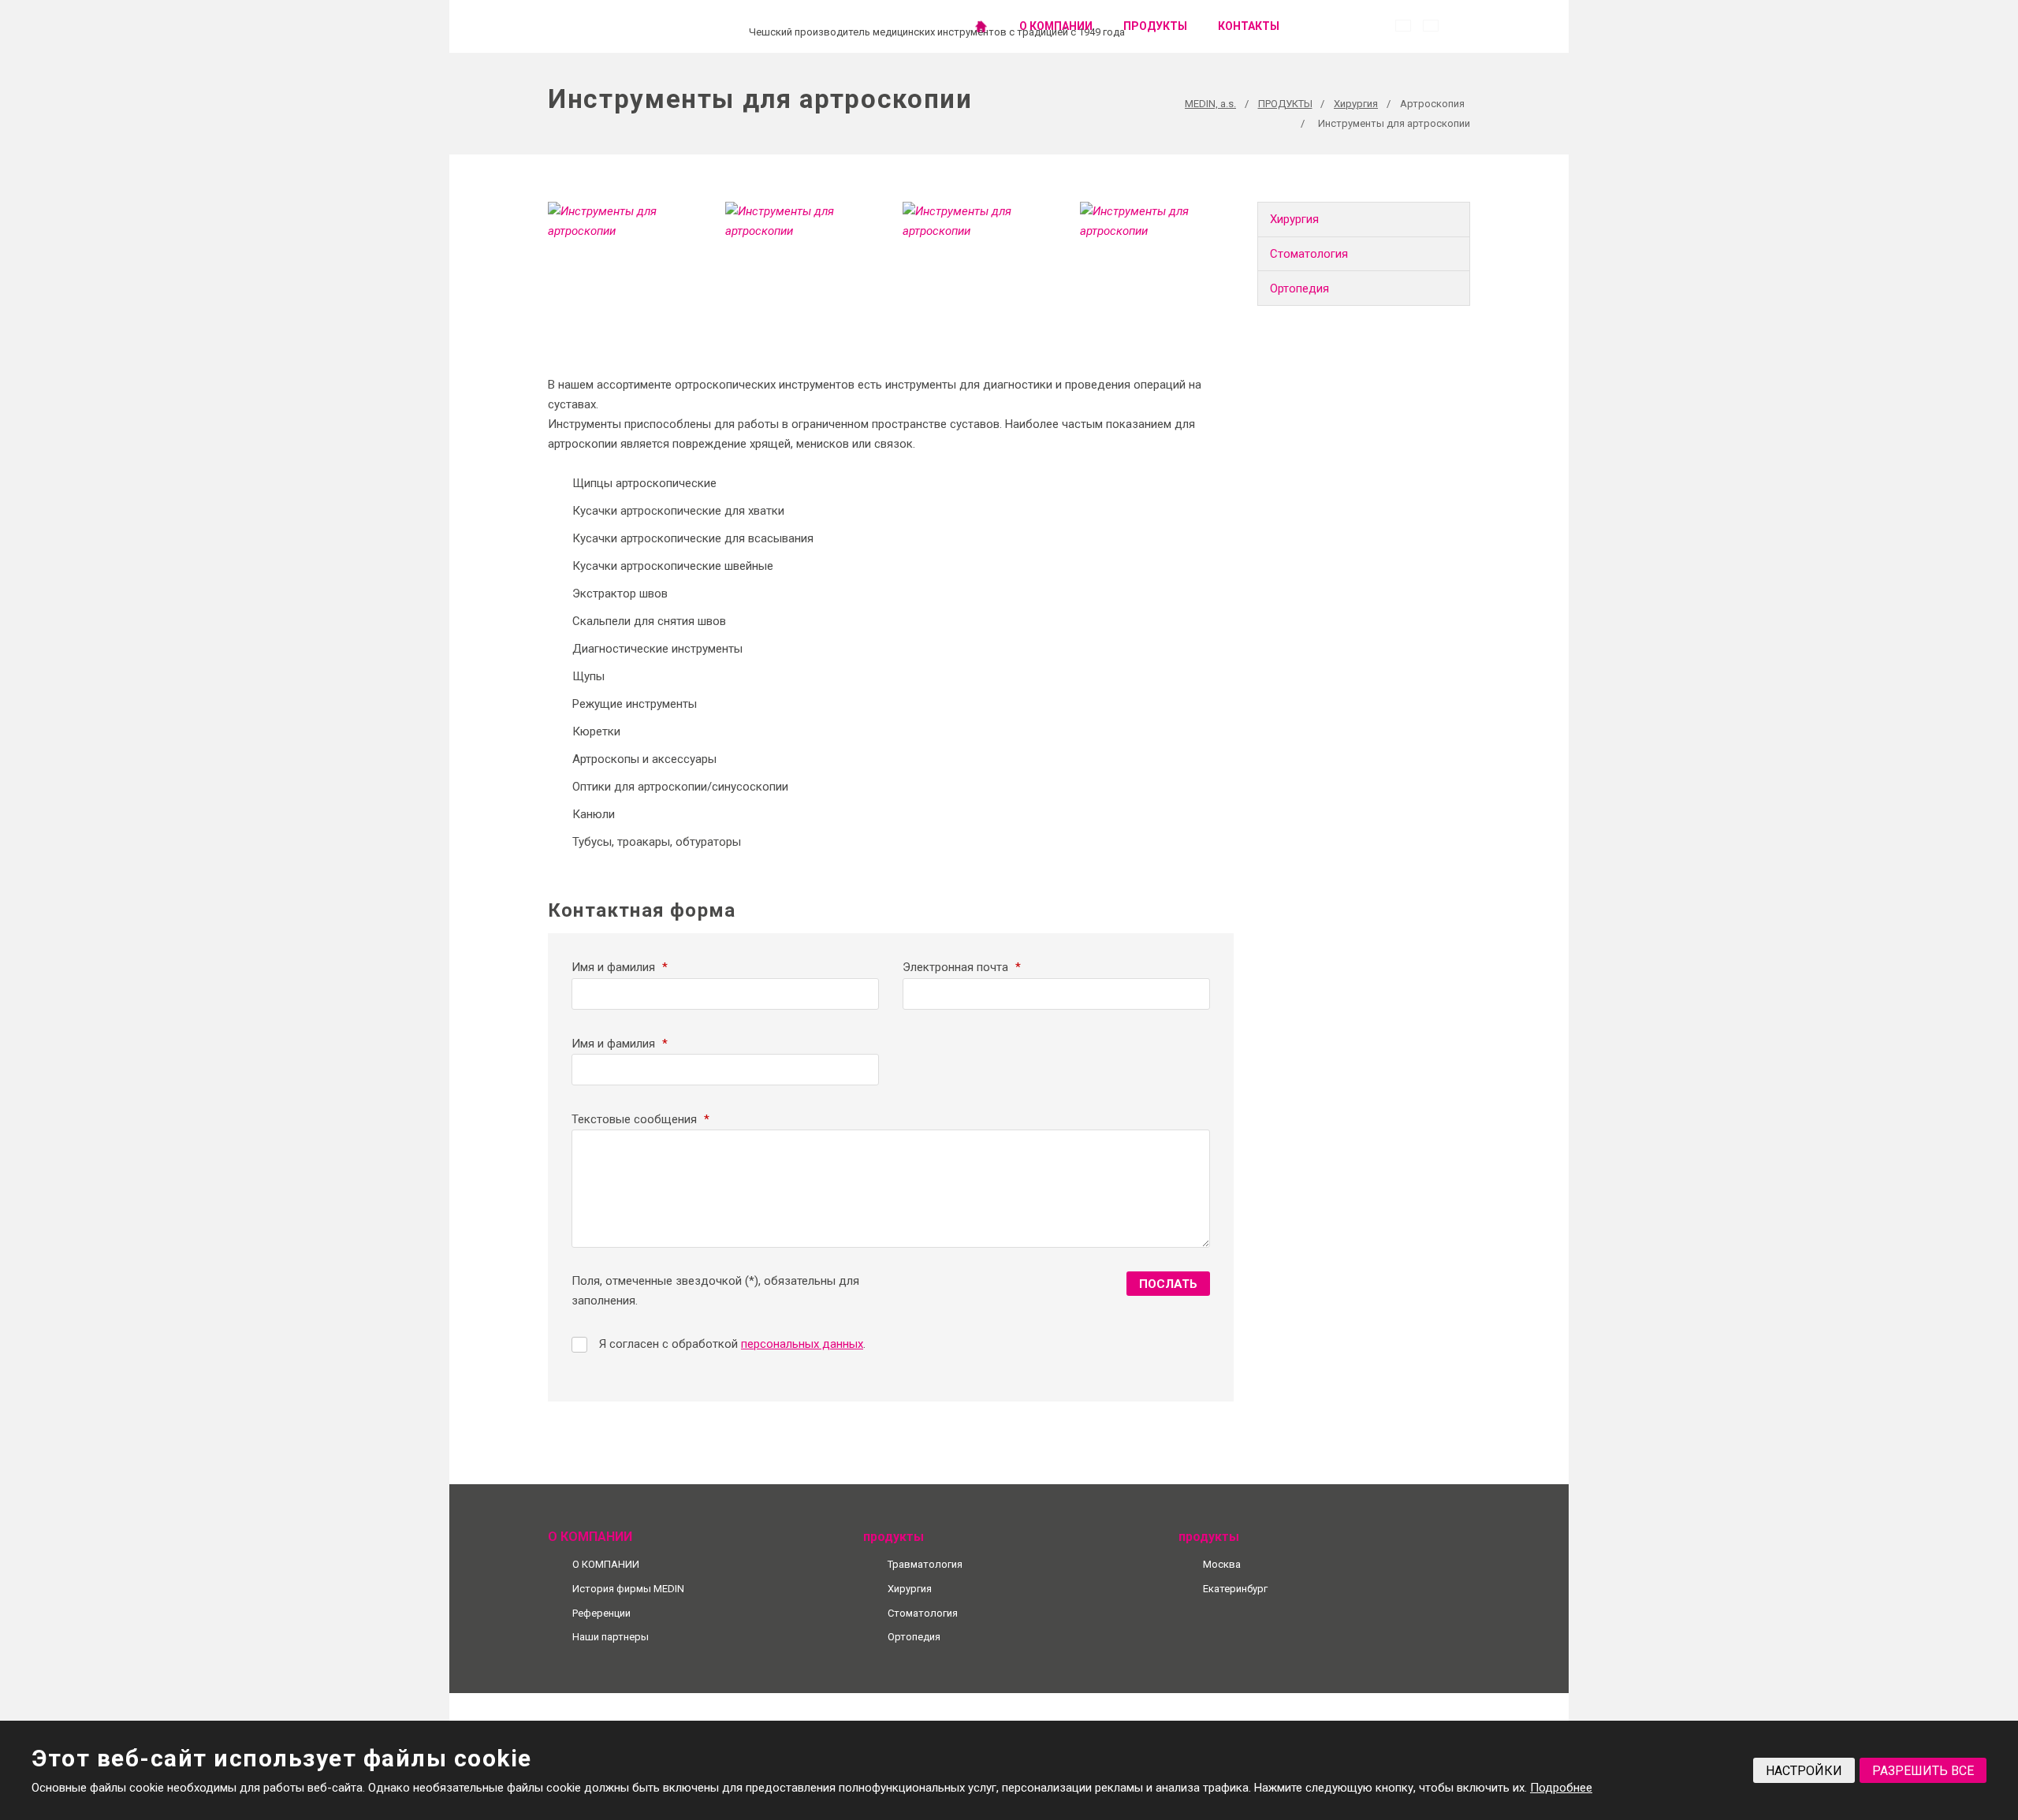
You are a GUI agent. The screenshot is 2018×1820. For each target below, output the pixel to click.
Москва (1222, 1564)
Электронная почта (962, 967)
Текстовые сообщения (640, 1119)
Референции (601, 1613)
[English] (1431, 26)
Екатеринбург (1235, 1589)
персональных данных (802, 1344)
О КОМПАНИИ (1056, 26)
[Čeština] (1403, 26)
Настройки (1804, 1771)
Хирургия (1294, 219)
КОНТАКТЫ (1249, 26)
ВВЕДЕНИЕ (981, 26)
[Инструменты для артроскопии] (625, 241)
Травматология (925, 1564)
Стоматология (1309, 254)
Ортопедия (1299, 288)
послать (1168, 1284)
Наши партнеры (611, 1637)
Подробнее (1561, 1788)
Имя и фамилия (620, 967)
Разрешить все (1923, 1771)
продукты (1155, 26)
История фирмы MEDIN (628, 1589)
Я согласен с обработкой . (732, 1344)
